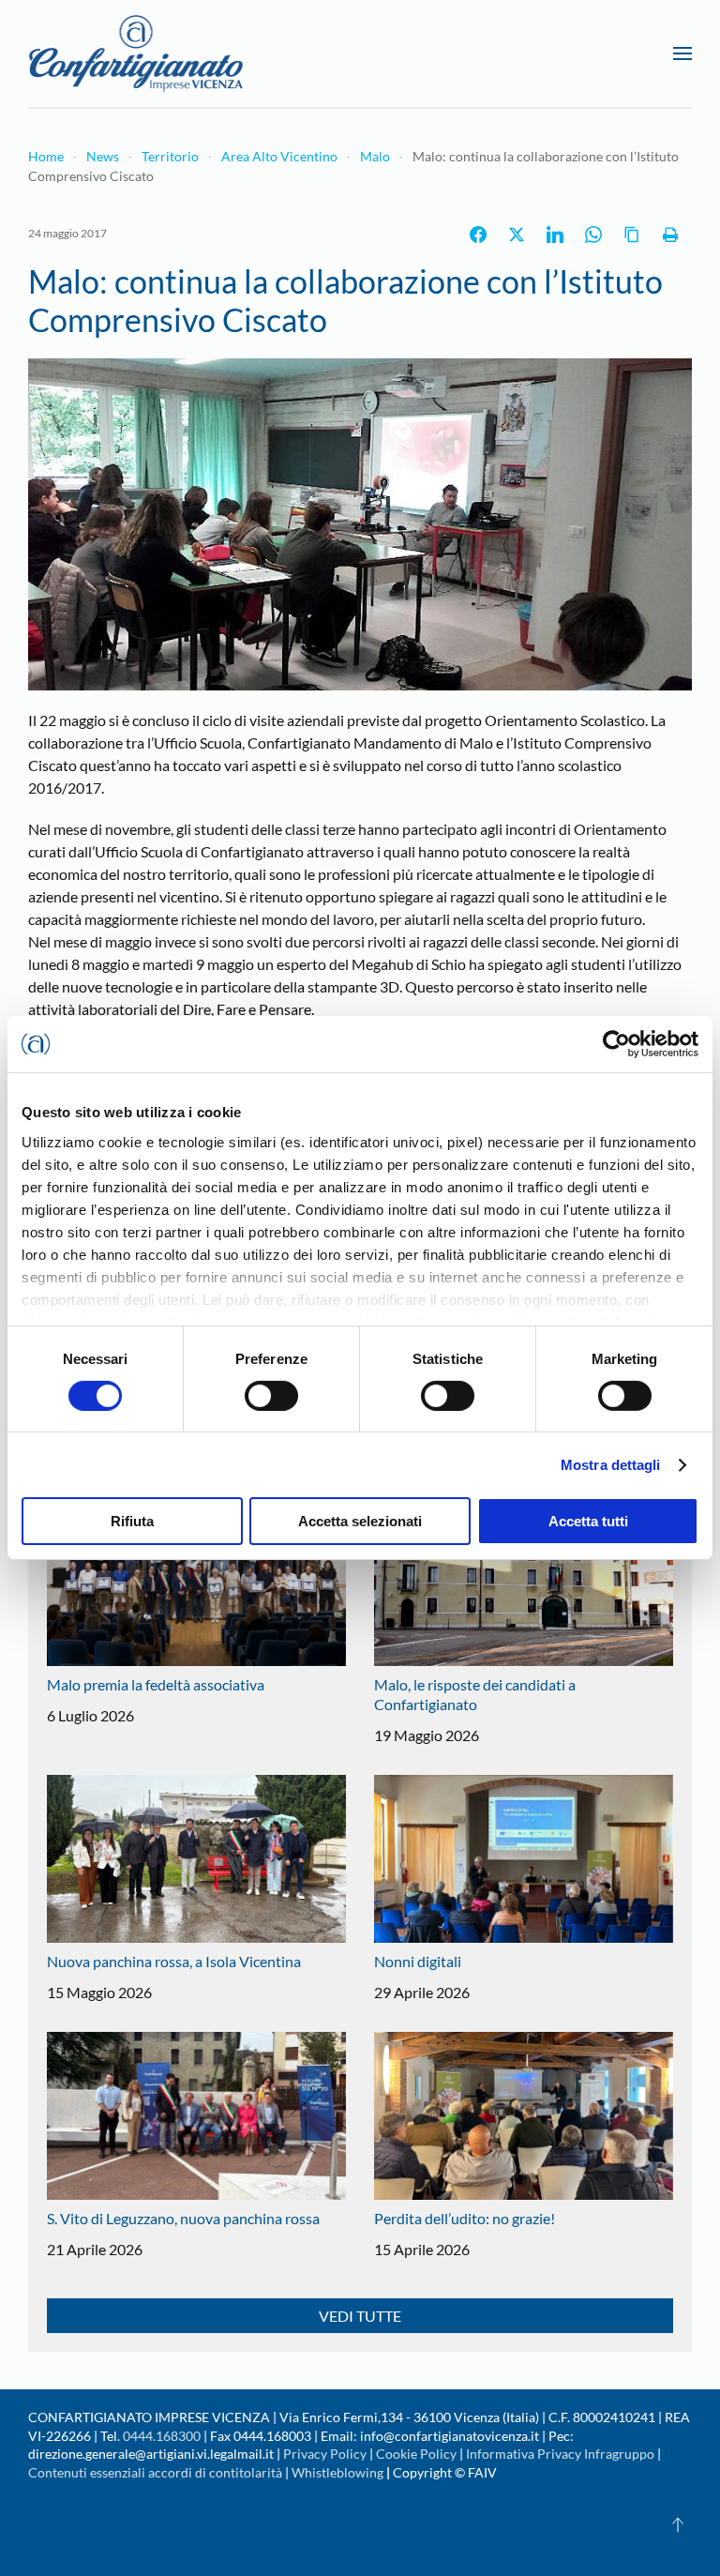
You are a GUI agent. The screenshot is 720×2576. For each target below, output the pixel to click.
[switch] (271, 1396)
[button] (682, 53)
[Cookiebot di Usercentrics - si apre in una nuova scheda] (616, 1044)
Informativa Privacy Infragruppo (560, 2454)
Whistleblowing (337, 2472)
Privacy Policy (325, 2454)
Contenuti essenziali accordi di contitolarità (157, 2472)
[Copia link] (632, 235)
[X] (517, 235)
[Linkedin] (555, 235)
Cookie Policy (416, 2454)
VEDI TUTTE (360, 2316)
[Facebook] (478, 235)
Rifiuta (132, 1521)
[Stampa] (670, 235)
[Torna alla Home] (136, 53)
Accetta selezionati (360, 1521)
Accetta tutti (588, 1521)
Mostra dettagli (611, 1465)
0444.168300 (162, 2436)
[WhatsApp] (593, 235)
